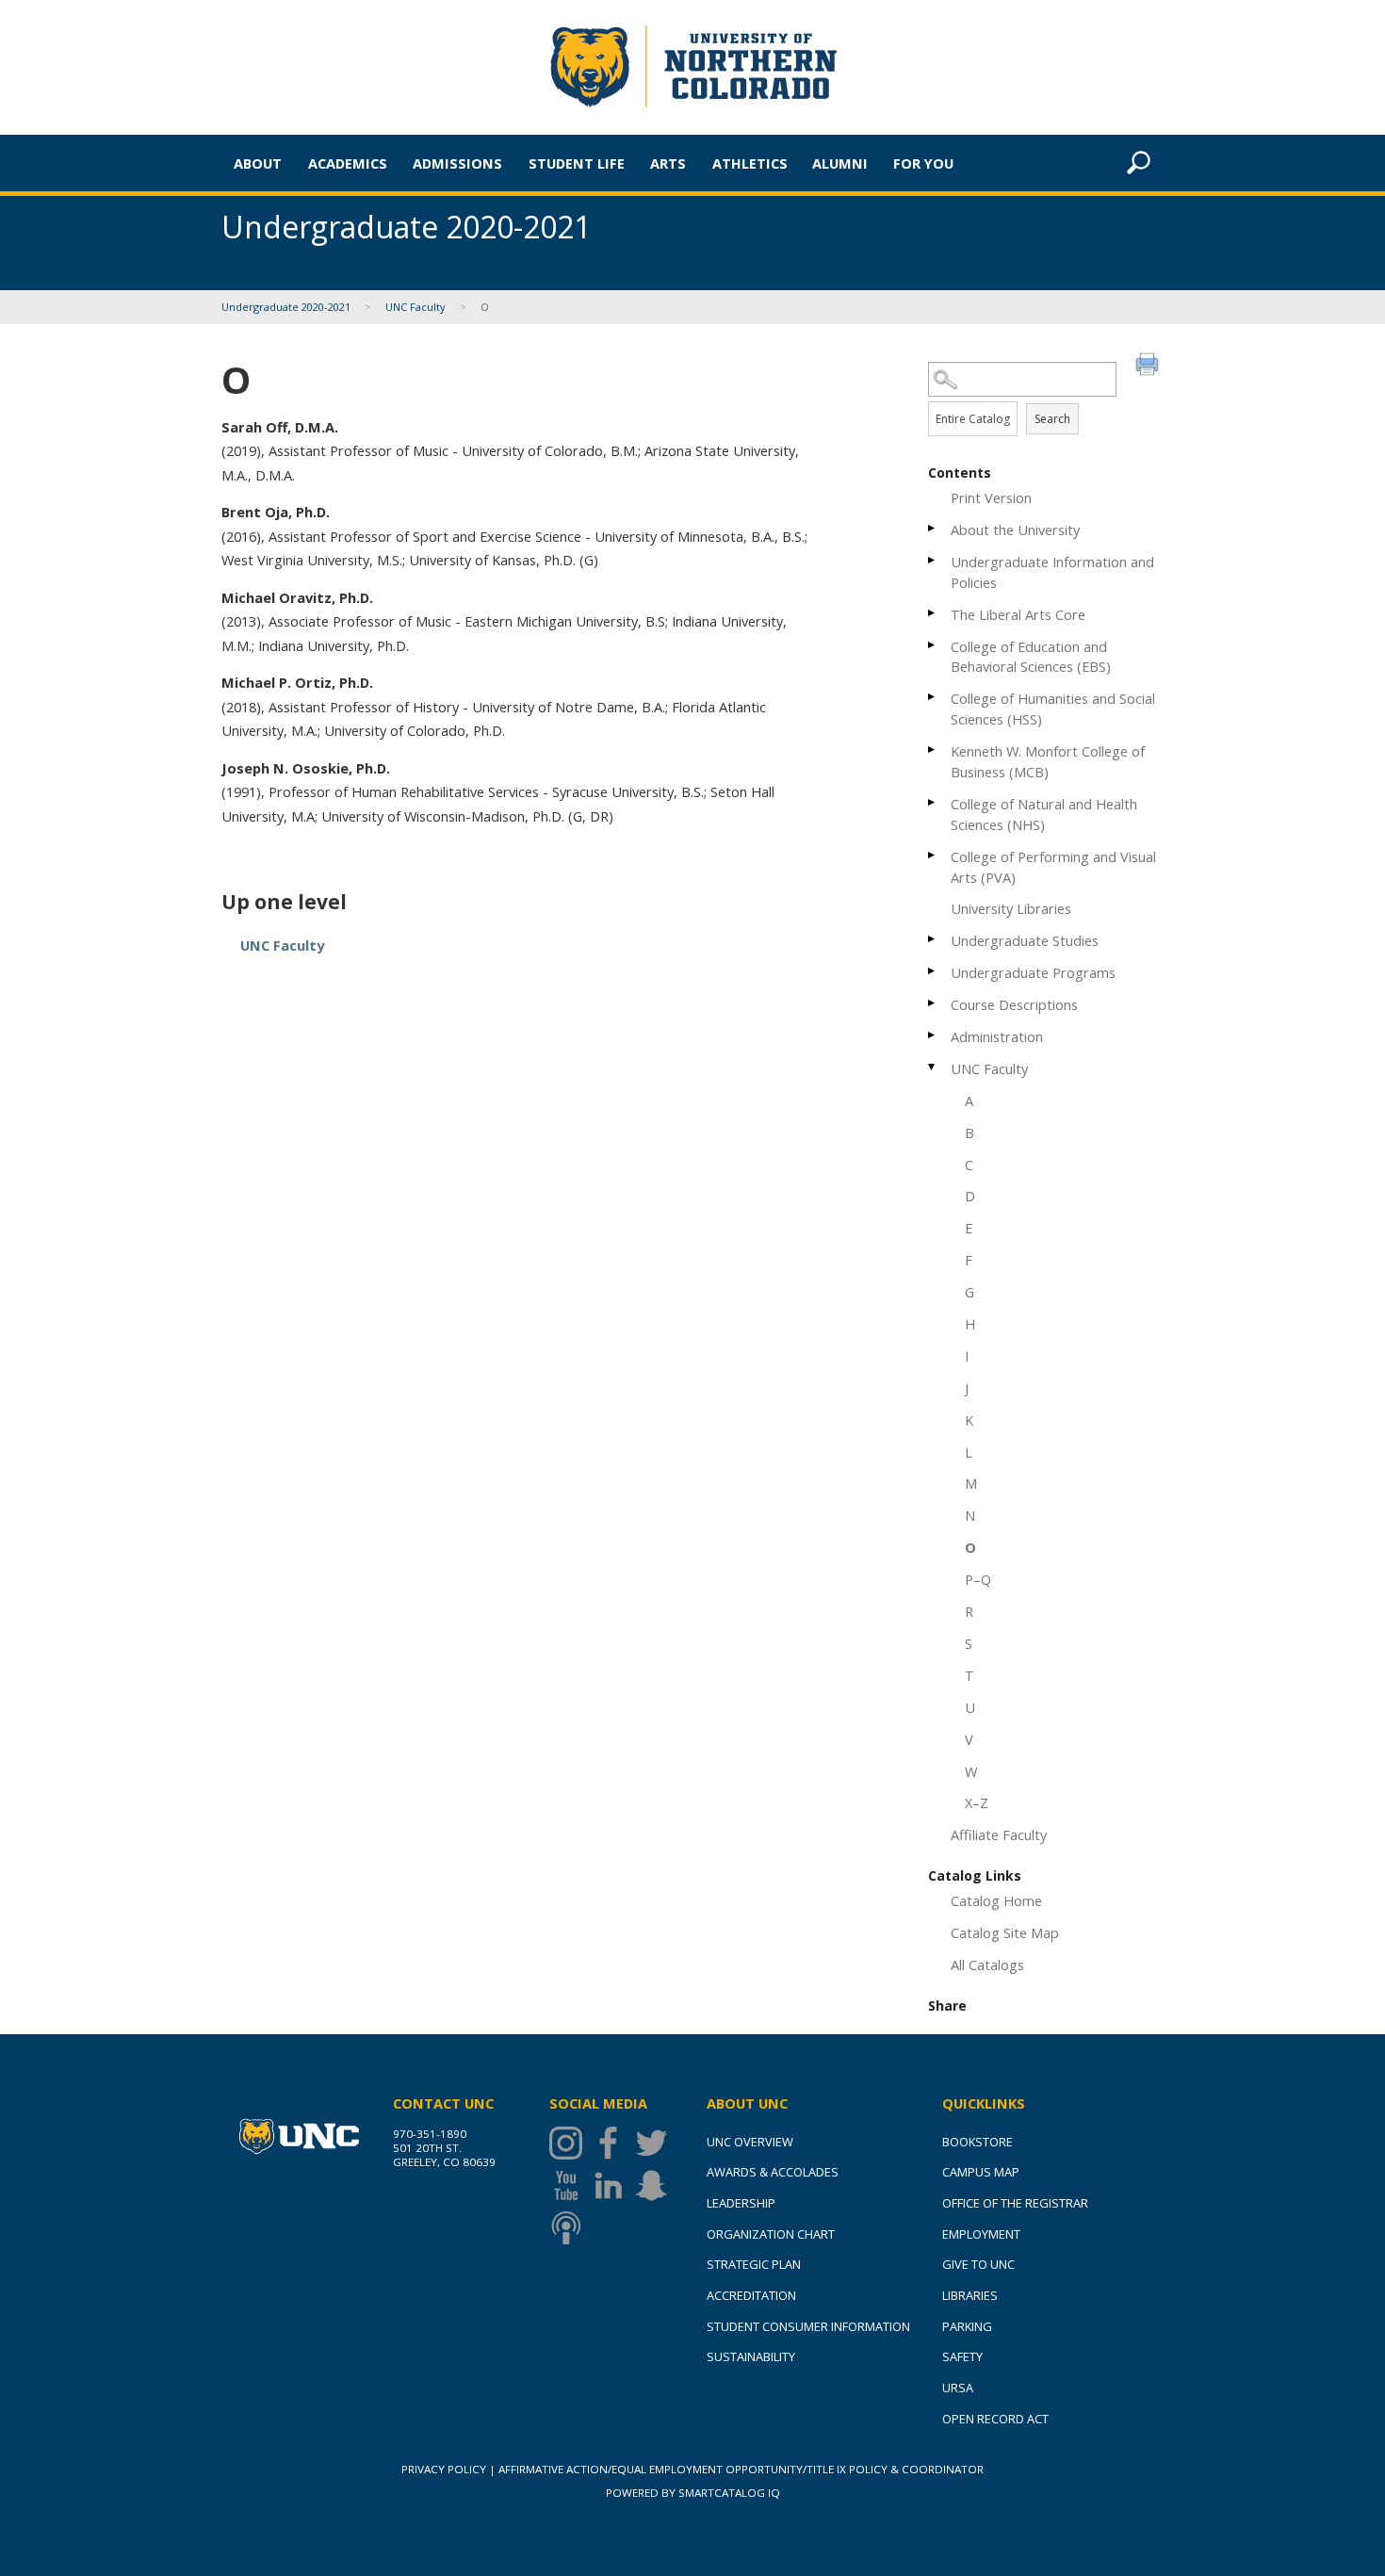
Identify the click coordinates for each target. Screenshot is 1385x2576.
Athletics (750, 163)
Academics (348, 163)
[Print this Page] (1149, 367)
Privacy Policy (444, 2469)
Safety (962, 2356)
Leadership (741, 2203)
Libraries (970, 2295)
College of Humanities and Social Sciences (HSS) (1053, 709)
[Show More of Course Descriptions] (933, 1003)
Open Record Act (995, 2419)
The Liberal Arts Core (1018, 614)
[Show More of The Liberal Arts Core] (933, 613)
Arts (668, 163)
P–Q (978, 1579)
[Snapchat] (656, 2185)
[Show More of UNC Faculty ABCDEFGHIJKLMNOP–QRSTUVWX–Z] (933, 1067)
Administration (997, 1036)
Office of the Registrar (1015, 2203)
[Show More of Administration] (933, 1035)
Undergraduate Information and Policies (1052, 572)
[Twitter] (656, 2143)
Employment (981, 2234)
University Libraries (1011, 908)
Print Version (991, 497)
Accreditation (751, 2295)
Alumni (840, 163)
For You (923, 163)
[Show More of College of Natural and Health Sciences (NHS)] (933, 802)
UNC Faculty (415, 307)
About (258, 163)
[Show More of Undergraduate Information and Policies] (933, 560)
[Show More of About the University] (933, 528)
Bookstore (978, 2142)
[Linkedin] (613, 2185)
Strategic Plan (754, 2264)
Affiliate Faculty (999, 1834)
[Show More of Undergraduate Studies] (933, 939)
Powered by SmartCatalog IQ (693, 2493)
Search (1052, 419)
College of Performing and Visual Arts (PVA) (1053, 867)
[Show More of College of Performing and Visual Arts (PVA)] (933, 855)
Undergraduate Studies (1025, 940)
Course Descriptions (1014, 1004)
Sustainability (751, 2356)
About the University (1015, 530)
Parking (967, 2326)
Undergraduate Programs (1033, 972)
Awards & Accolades (773, 2172)
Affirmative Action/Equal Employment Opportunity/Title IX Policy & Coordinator (741, 2469)
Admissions (457, 163)
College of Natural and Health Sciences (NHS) (1044, 814)
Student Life (577, 163)
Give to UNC (978, 2264)
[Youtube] (570, 2185)
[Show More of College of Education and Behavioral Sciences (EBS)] (933, 645)
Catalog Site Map (1005, 1932)
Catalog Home (996, 1900)
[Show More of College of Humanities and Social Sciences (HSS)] (933, 697)
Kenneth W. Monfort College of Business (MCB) (1048, 761)
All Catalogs (987, 1965)
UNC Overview (750, 2142)
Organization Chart (771, 2234)
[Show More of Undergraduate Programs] (933, 971)
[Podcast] (570, 2228)
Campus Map (981, 2172)
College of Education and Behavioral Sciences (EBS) (1031, 657)
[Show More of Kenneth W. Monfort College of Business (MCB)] (933, 750)
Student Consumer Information (808, 2326)
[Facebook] (613, 2143)
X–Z (977, 1802)
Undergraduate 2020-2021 (286, 307)
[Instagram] (570, 2143)
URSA (958, 2388)
